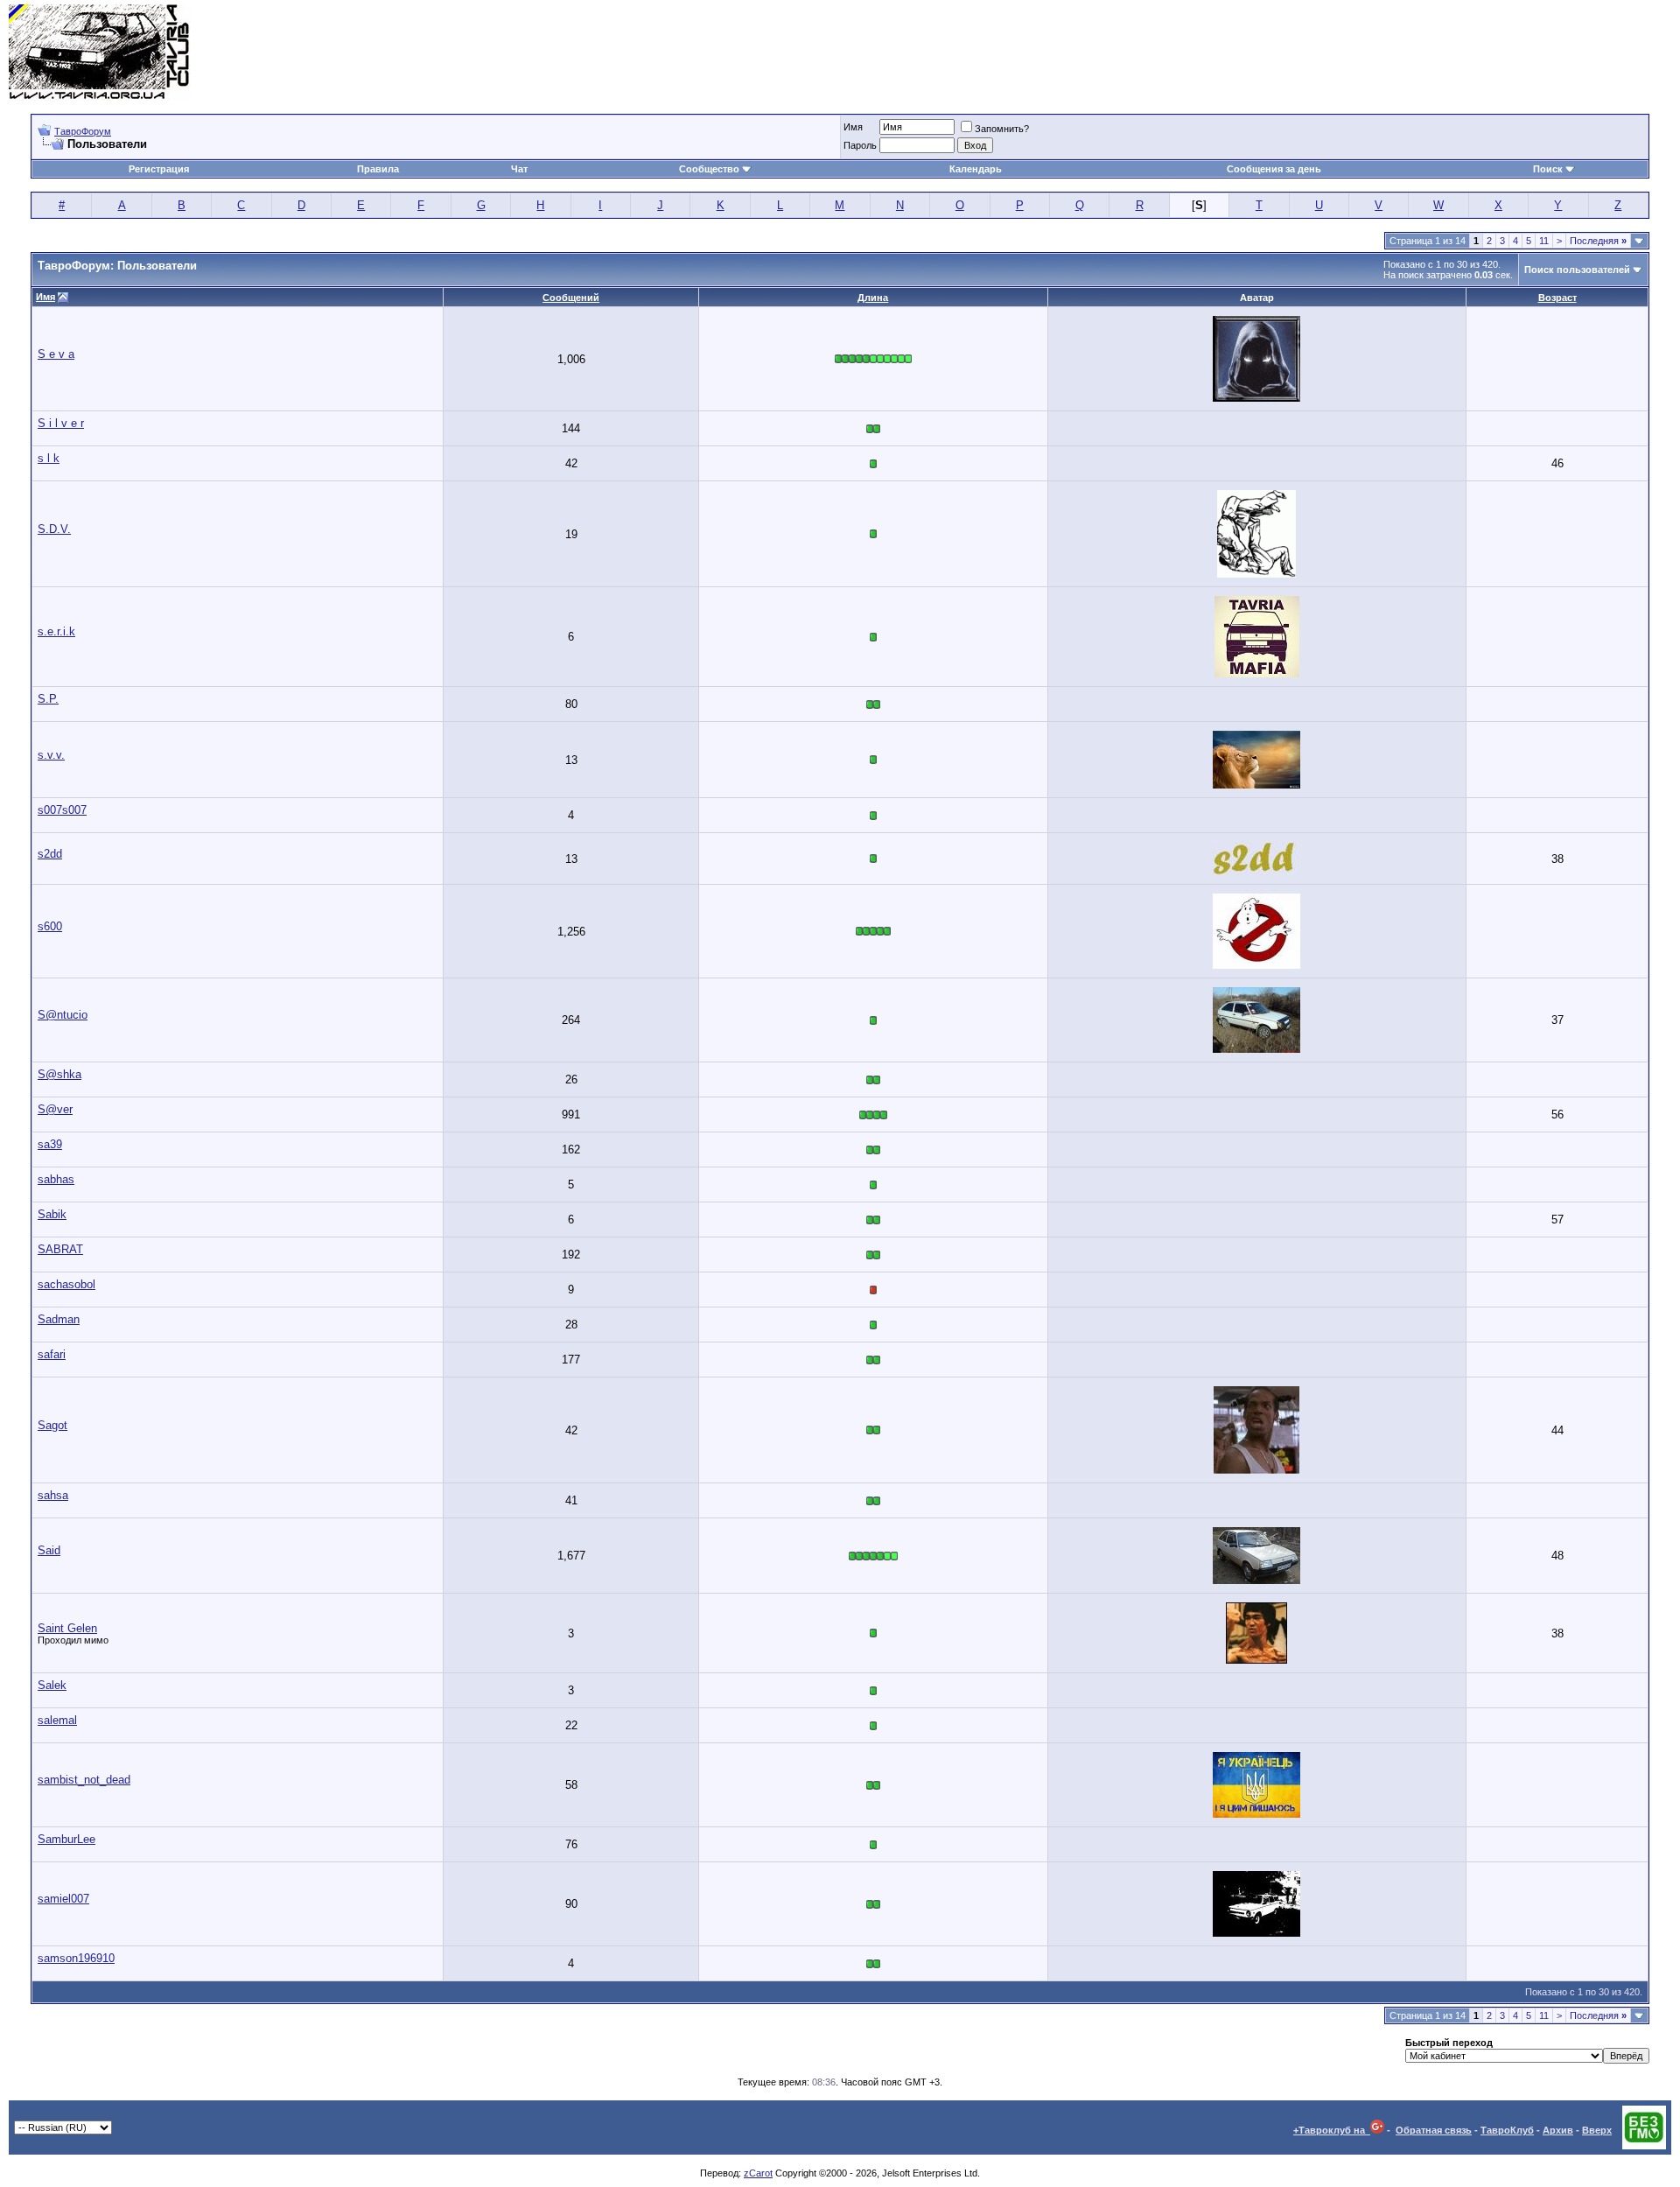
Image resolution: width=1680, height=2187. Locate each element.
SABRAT (60, 1249)
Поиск (1548, 169)
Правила (378, 169)
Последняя (1598, 241)
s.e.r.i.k (56, 631)
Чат (519, 169)
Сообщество (709, 169)
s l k (49, 458)
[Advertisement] (1353, 53)
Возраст (1557, 298)
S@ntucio (63, 1015)
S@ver (55, 1109)
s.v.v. (51, 755)
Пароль (860, 145)
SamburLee (66, 1839)
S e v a (56, 354)
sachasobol (66, 1284)
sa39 (50, 1144)
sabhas (56, 1179)
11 (1544, 241)
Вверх (1597, 2130)
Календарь (976, 169)
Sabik (52, 1214)
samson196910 (76, 1958)
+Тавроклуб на (1332, 2130)
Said (49, 1550)
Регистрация (159, 169)
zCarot (758, 2173)
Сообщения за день (1274, 169)
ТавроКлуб (1507, 2130)
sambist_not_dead (84, 1780)
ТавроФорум (83, 131)
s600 (50, 926)
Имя (853, 127)
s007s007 (62, 810)
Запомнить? (1002, 129)
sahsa (53, 1495)
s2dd (50, 854)
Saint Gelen (67, 1628)
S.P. (48, 699)
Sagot (52, 1425)
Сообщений (571, 298)
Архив (1558, 2130)
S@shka (59, 1074)
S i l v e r (61, 423)
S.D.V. (54, 529)
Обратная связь (1434, 2130)
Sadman (59, 1319)
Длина (873, 298)
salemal (57, 1720)
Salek (52, 1685)
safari (52, 1354)
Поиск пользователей (1577, 270)
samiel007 (63, 1899)
